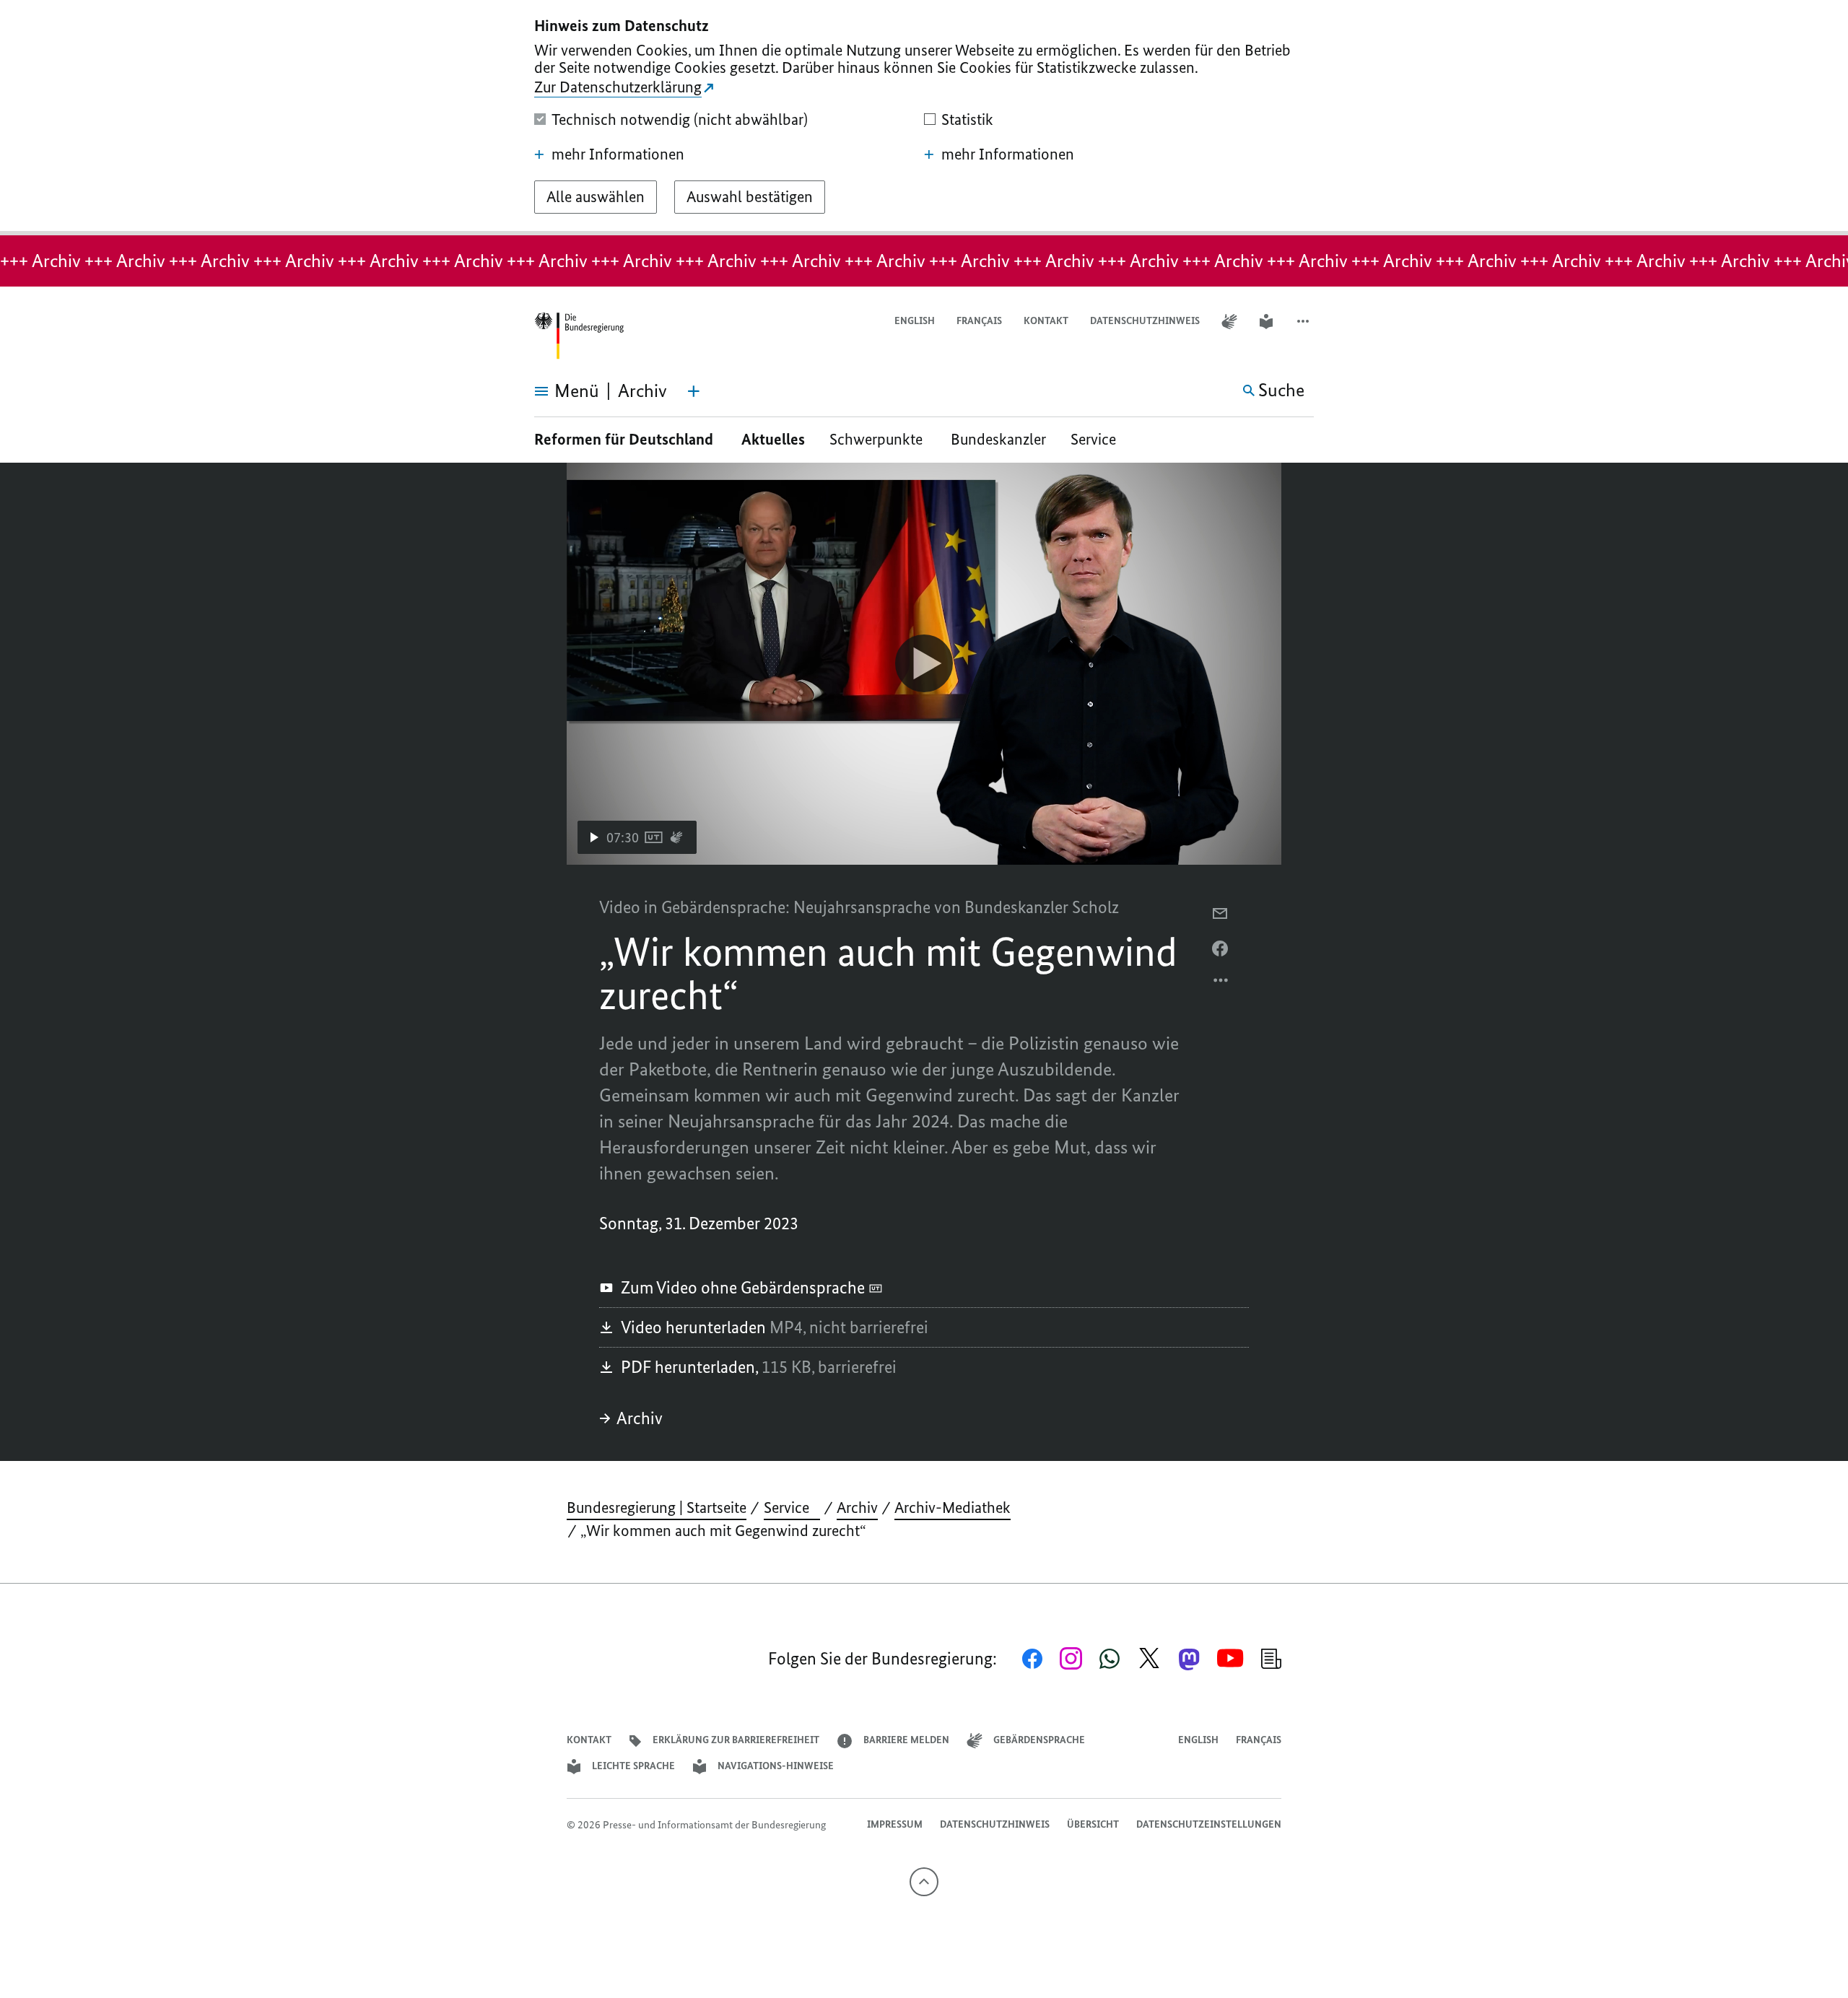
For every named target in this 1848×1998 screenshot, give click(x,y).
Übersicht (1093, 1824)
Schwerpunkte (878, 439)
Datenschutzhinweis (1145, 321)
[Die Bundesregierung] (579, 336)
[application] (924, 664)
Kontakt (1046, 321)
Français (979, 321)
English (915, 321)
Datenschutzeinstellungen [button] (1209, 1824)
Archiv (640, 1418)
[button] (1304, 322)
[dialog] (924, 118)
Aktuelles (773, 439)
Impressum (895, 1824)
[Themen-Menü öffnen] (694, 391)
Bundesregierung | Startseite (657, 1508)
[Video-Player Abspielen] (924, 663)
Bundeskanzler (998, 439)
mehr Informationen (618, 154)
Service (1099, 439)
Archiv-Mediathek (953, 1508)
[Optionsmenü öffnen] (1221, 984)
